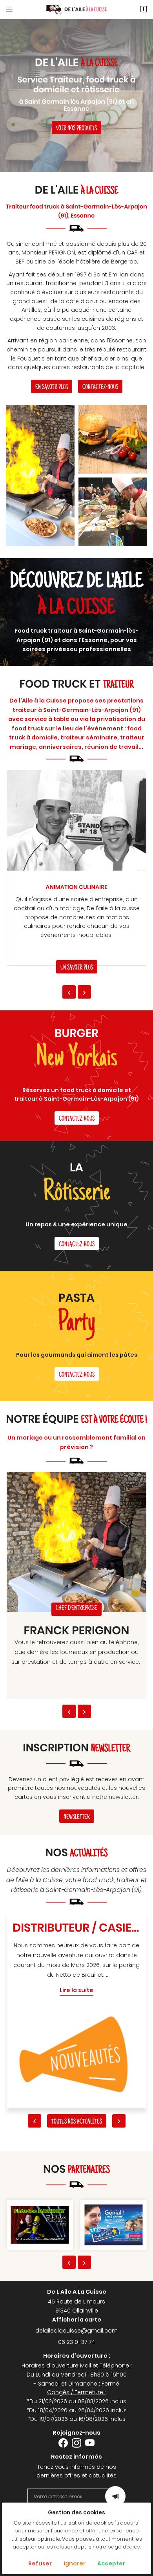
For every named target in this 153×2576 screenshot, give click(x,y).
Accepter (111, 2563)
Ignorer (75, 2563)
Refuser (40, 2563)
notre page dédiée (116, 2547)
